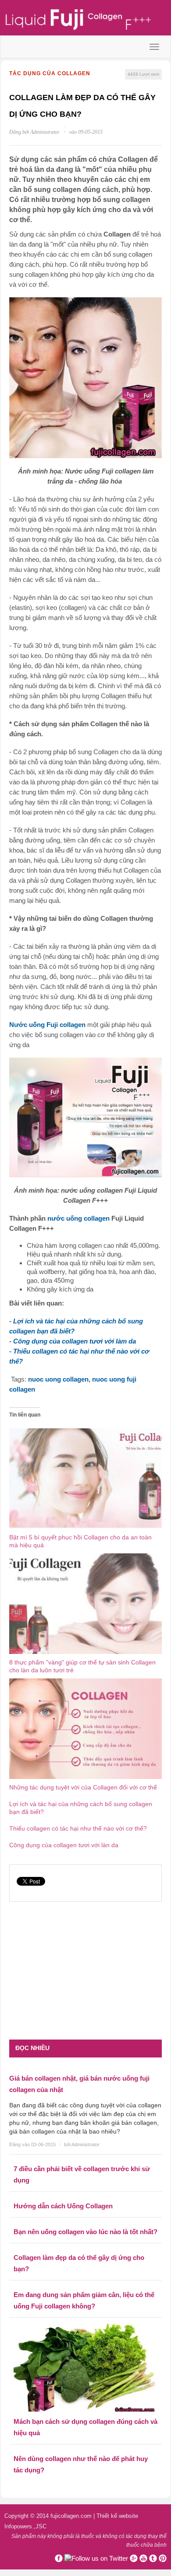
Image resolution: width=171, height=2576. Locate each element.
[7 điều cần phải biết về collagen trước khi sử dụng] (85, 2157)
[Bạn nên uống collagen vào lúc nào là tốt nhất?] (85, 2220)
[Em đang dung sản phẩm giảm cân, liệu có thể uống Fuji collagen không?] (85, 2283)
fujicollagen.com (71, 2516)
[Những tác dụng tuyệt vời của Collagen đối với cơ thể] (85, 1728)
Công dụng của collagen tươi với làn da (64, 1845)
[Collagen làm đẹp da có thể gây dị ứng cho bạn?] (85, 2245)
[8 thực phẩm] (85, 1603)
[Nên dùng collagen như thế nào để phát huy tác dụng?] (85, 2447)
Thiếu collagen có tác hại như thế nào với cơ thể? (78, 1828)
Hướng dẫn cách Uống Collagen (63, 2206)
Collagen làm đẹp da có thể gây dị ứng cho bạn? (79, 2263)
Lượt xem (143, 74)
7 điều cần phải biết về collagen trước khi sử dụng (82, 2174)
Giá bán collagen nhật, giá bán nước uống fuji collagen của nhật (79, 2084)
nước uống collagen (78, 1218)
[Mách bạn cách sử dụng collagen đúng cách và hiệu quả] (85, 2365)
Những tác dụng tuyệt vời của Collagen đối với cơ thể (83, 1787)
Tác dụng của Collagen (50, 73)
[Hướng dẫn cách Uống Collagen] (85, 2194)
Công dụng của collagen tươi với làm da (75, 1341)
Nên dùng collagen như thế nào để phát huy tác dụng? (81, 2464)
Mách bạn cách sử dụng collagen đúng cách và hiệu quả (85, 2427)
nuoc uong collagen (58, 1379)
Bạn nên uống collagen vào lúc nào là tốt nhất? (85, 2232)
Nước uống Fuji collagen (47, 1025)
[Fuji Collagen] (85, 19)
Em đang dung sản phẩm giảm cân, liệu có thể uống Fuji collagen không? (84, 2300)
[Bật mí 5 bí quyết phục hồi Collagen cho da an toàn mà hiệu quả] (85, 1478)
